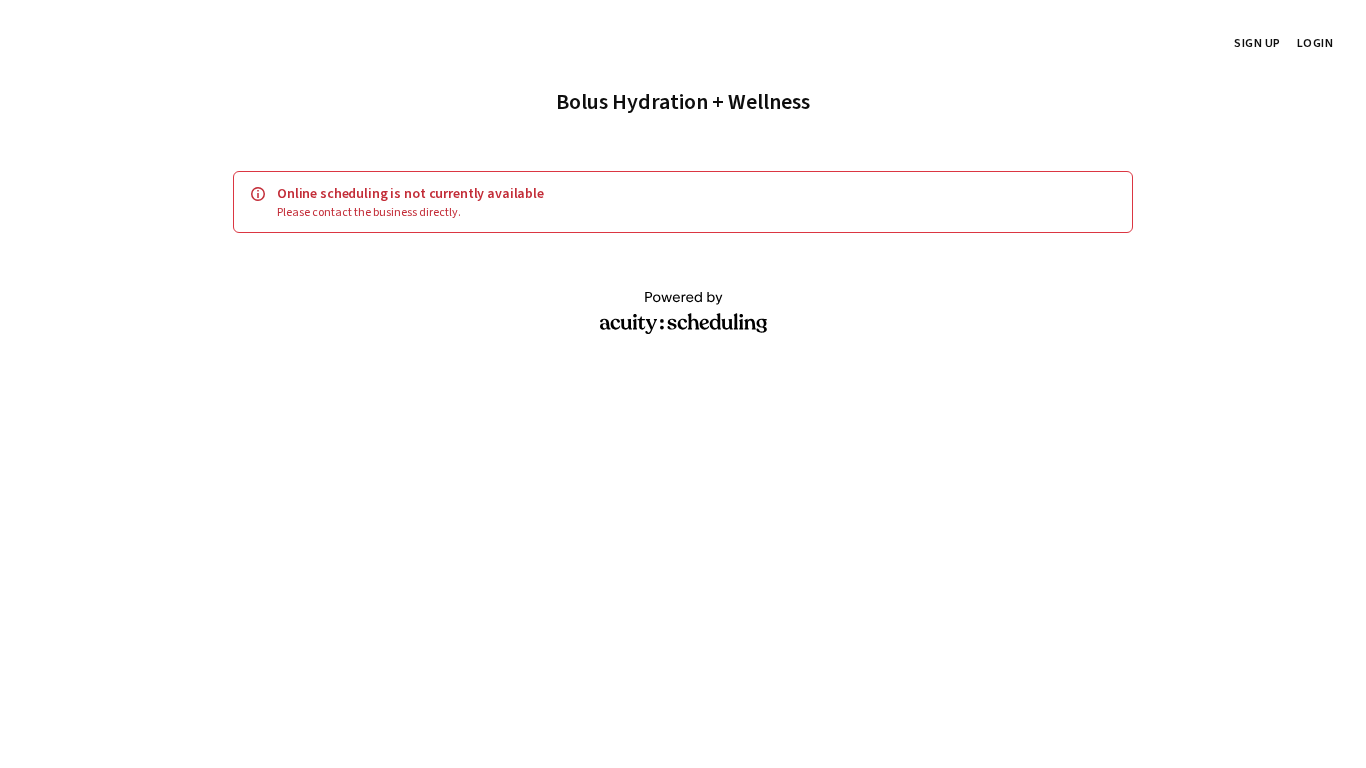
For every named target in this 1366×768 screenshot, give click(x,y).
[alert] (683, 202)
